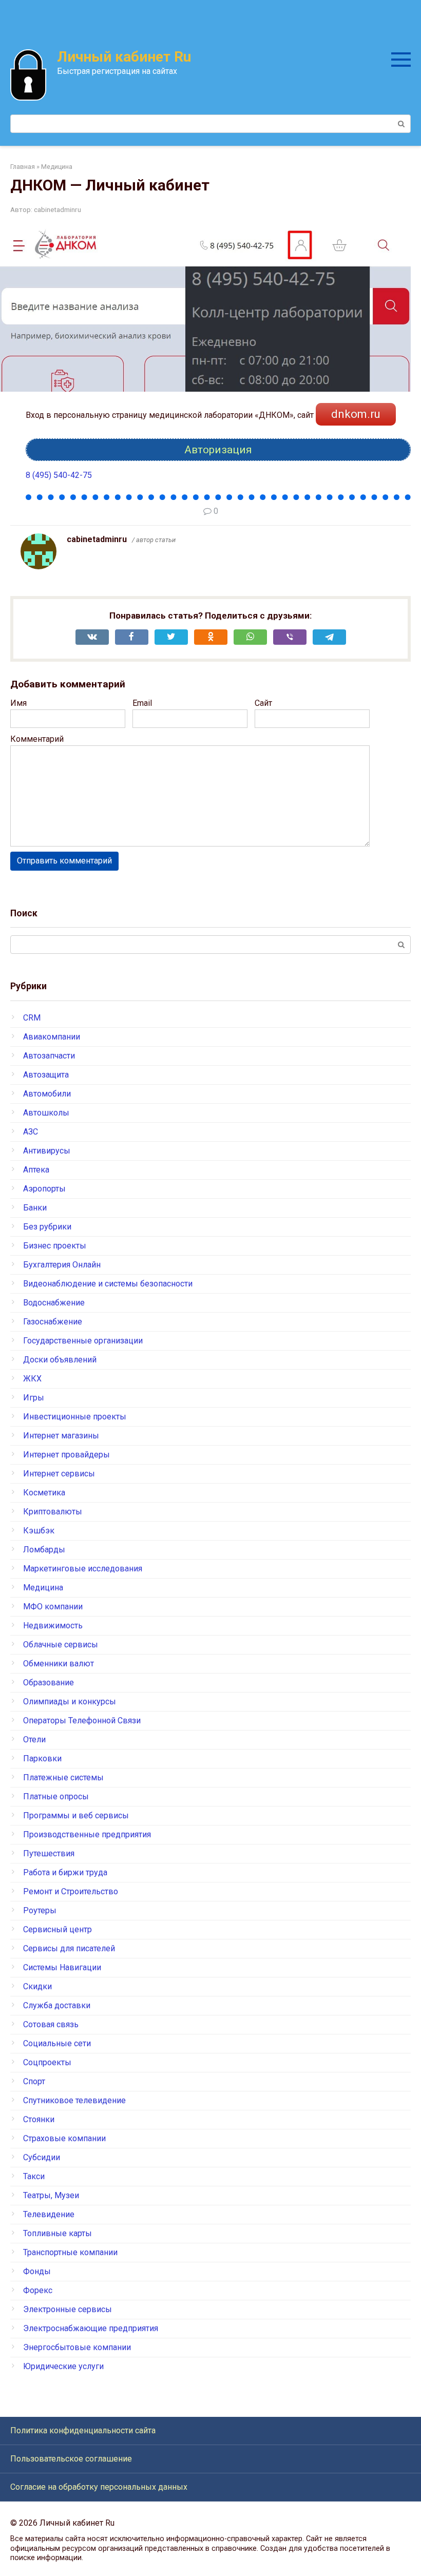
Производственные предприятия (87, 1834)
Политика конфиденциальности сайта (83, 2430)
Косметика (44, 1493)
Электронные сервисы (68, 2309)
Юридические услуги (63, 2366)
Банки (35, 1208)
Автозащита (46, 1075)
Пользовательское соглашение (71, 2459)
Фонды (37, 2271)
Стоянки (39, 2119)
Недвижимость (53, 1626)
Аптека (36, 1170)
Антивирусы (47, 1151)
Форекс (38, 2290)
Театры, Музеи (51, 2195)
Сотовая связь (51, 2024)
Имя (18, 703)
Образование (49, 1683)
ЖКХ (32, 1379)
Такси (34, 2176)
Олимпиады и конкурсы (70, 1702)
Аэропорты (44, 1189)
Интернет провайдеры (66, 1455)
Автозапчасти (49, 1056)
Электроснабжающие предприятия (91, 2328)
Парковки (42, 1758)
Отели (34, 1739)
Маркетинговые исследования (83, 1569)
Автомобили (47, 1094)
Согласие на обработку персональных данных (99, 2487)
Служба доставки (57, 2005)
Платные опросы (56, 1796)
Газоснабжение (53, 1322)
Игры (34, 1398)
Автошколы (46, 1113)
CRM (32, 1018)
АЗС (31, 1132)
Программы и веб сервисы (76, 1815)
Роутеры (40, 1910)
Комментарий (37, 739)
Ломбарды (44, 1550)
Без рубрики (47, 1227)
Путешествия (49, 1853)
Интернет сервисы (59, 1474)
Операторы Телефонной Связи (82, 1720)
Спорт (34, 2081)
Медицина (43, 1588)
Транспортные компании (70, 2252)
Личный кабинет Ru (124, 57)
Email (142, 703)
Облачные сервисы (61, 1645)
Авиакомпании (52, 1037)
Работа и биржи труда (65, 1872)
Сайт (263, 703)
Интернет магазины (61, 1436)
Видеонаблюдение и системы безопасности (108, 1284)
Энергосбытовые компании (77, 2347)
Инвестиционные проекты (75, 1417)
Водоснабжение (54, 1303)
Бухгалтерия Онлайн (62, 1265)
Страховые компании (64, 2138)
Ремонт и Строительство (71, 1891)
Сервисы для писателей (69, 1948)
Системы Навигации (62, 1967)
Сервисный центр (58, 1929)
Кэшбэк (39, 1531)
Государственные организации (83, 1341)
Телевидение (49, 2214)
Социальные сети (57, 2043)
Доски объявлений (60, 1360)
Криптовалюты (53, 1512)
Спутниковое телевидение (74, 2100)
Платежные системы (63, 1777)
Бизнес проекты (55, 1246)
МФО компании (53, 1607)
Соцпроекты (47, 2062)
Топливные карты (58, 2233)
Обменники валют (59, 1664)
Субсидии (42, 2157)
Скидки (37, 1986)
